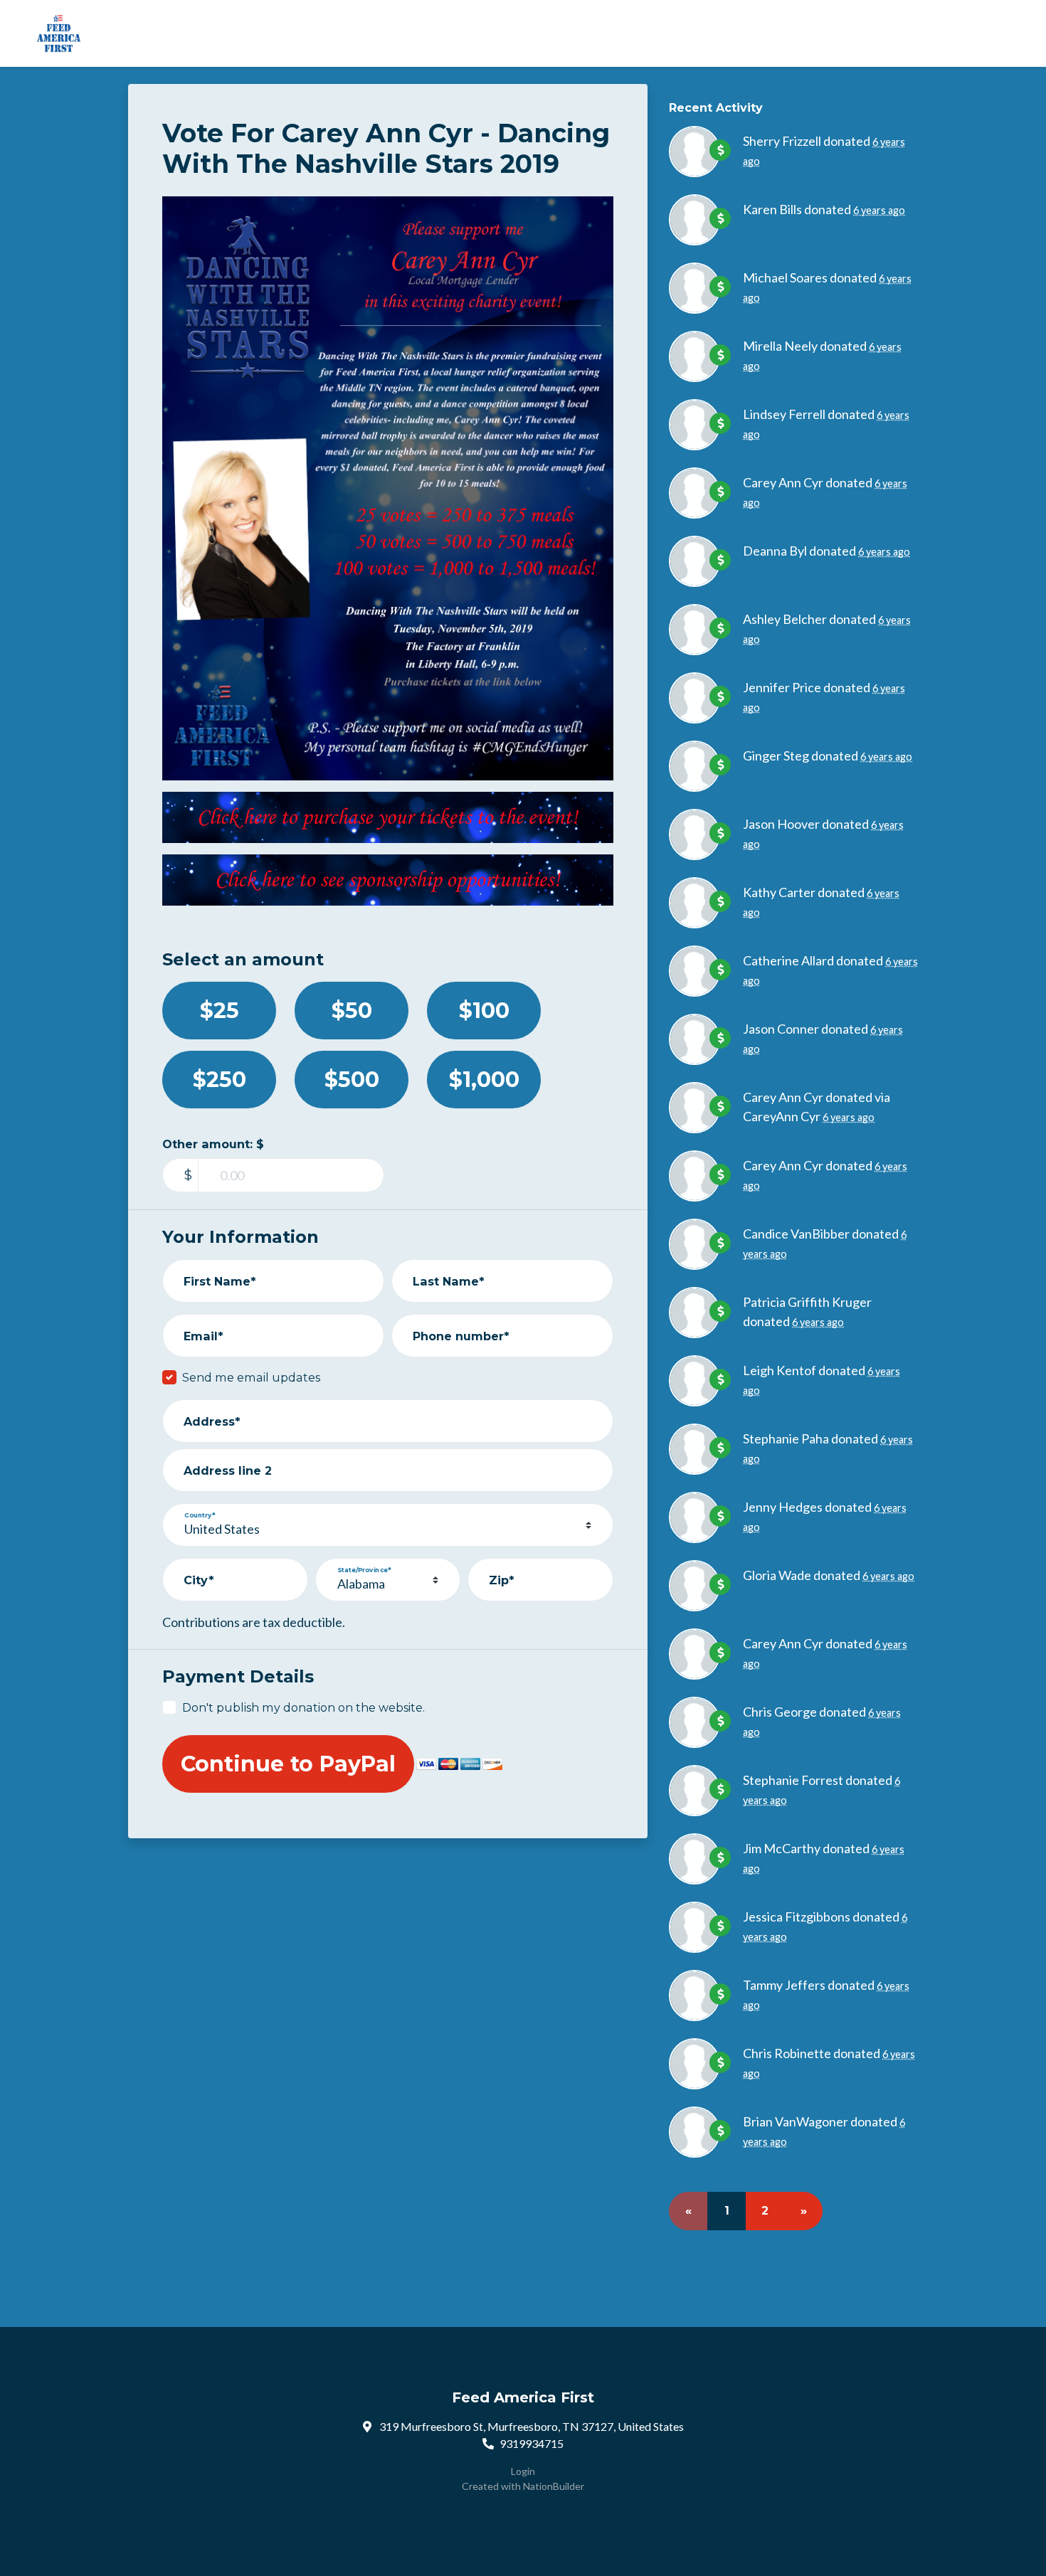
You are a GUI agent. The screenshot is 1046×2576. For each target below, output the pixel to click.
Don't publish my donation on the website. (303, 1707)
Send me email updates (251, 1377)
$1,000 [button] (484, 1080)
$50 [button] (352, 1011)
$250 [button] (220, 1080)
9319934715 (532, 2443)
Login (523, 2471)
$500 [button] (352, 1080)
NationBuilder (554, 2486)
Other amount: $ (213, 1144)
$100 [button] (484, 1011)
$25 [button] (220, 1011)
